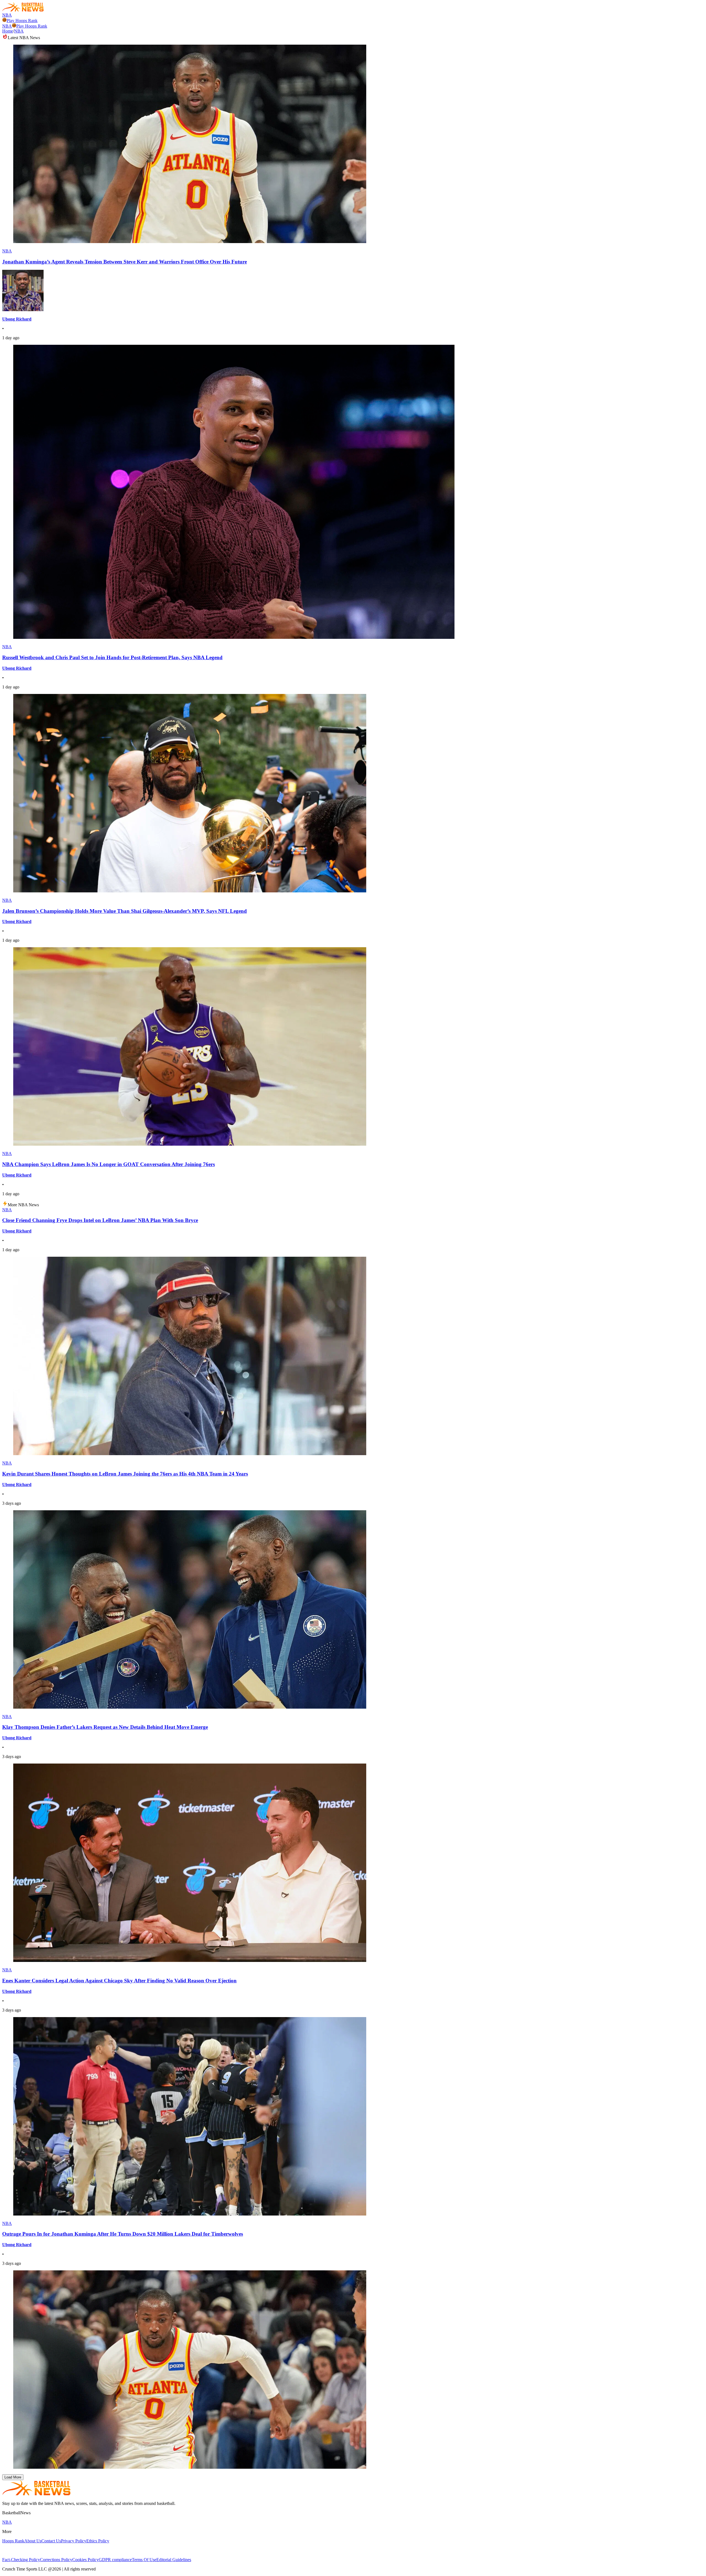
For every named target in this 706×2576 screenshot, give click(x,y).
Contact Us (51, 2541)
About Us (33, 2541)
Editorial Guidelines (174, 2560)
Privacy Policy (74, 2541)
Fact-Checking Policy (21, 2560)
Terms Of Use (144, 2560)
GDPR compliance (115, 2560)
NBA (7, 15)
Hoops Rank (13, 2541)
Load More (13, 2477)
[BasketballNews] (23, 10)
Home (8, 31)
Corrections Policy (56, 2560)
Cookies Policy (85, 2560)
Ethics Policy (98, 2541)
